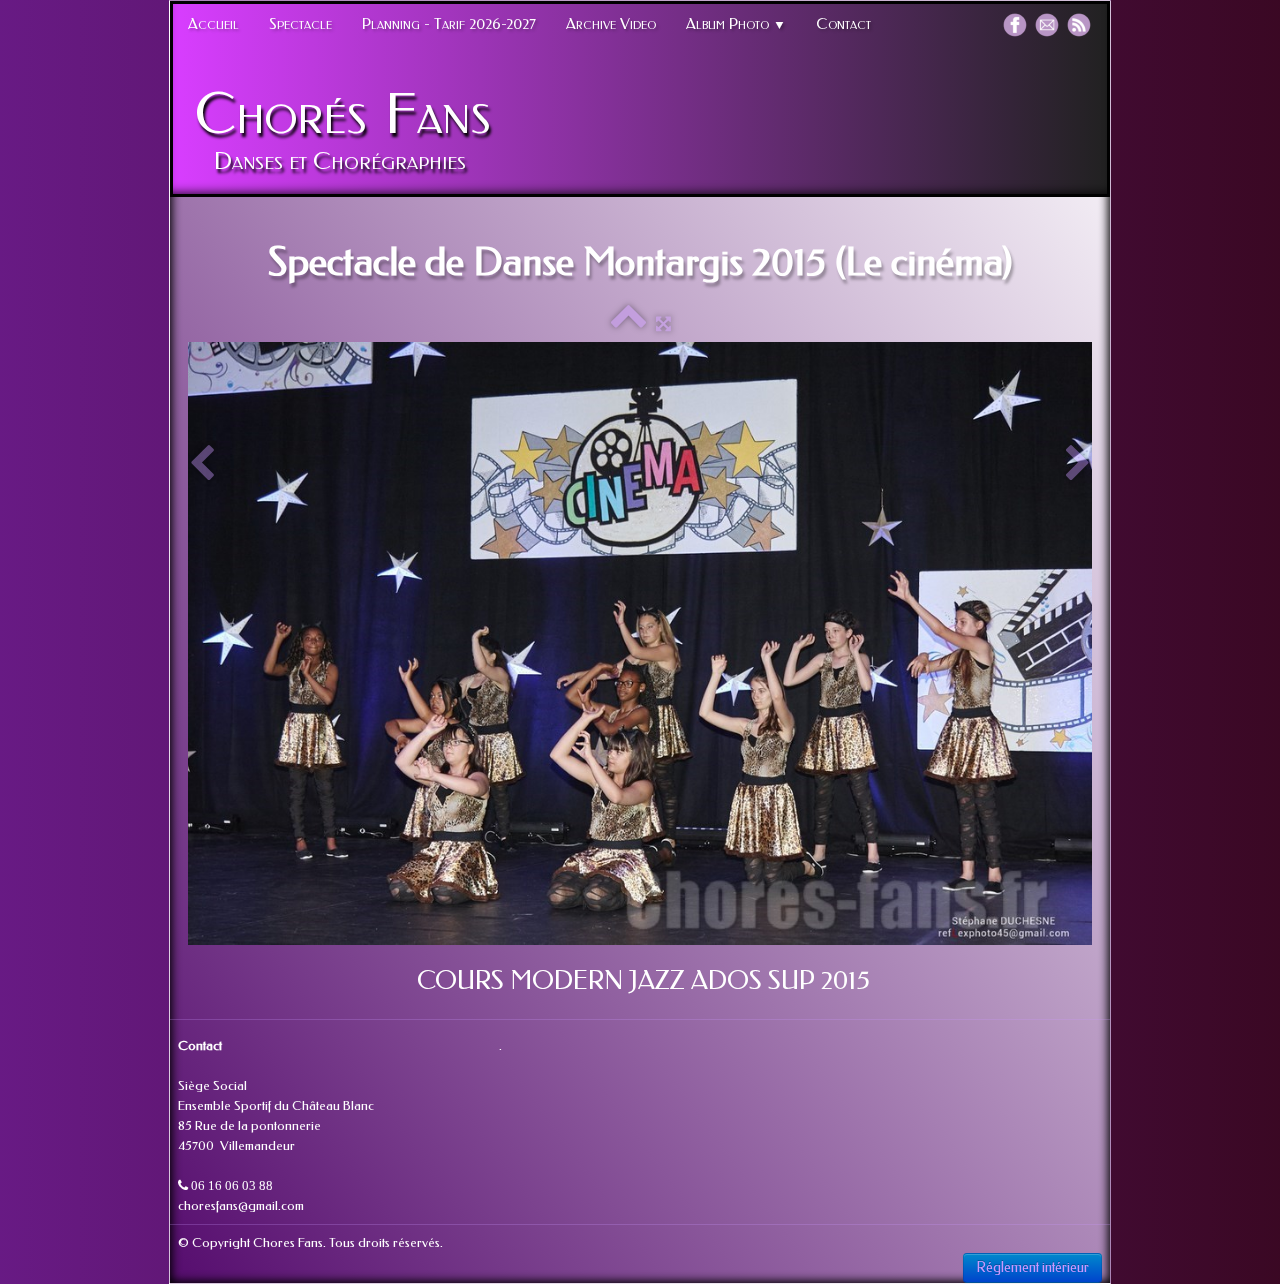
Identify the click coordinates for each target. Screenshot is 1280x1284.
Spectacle (300, 24)
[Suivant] (1078, 464)
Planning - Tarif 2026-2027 (449, 24)
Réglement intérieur (1032, 1267)
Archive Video (611, 24)
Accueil (213, 24)
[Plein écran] (663, 323)
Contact (843, 24)
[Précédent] (202, 464)
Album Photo (736, 24)
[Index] (628, 323)
